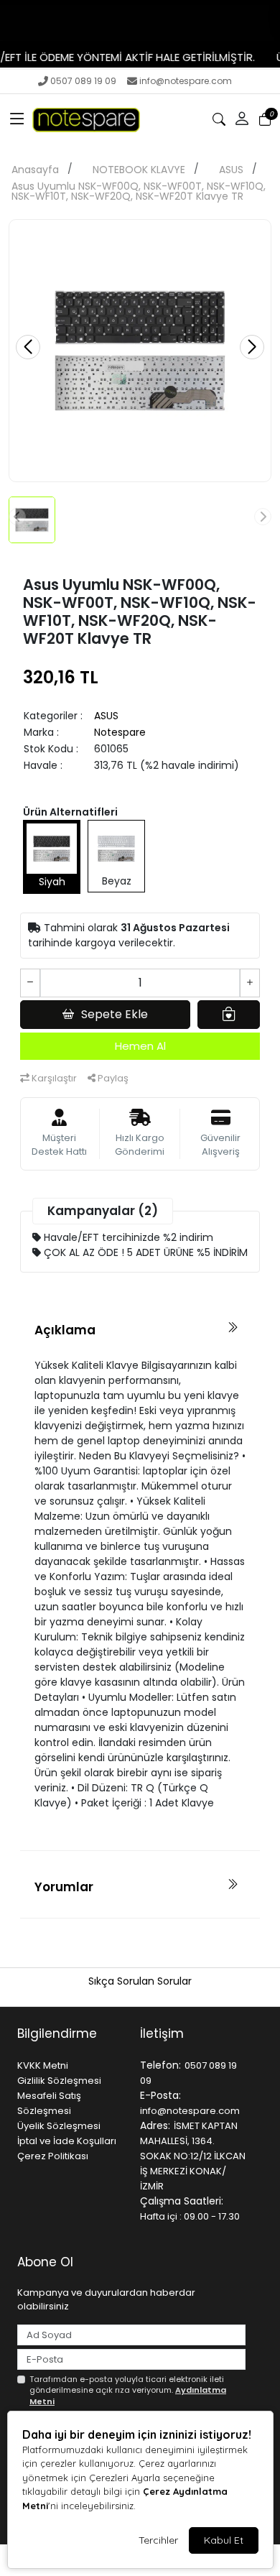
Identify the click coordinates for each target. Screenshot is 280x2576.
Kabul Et (224, 2540)
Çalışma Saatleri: (182, 2201)
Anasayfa (35, 170)
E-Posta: (160, 2095)
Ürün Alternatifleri (70, 812)
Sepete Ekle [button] (115, 1014)
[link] (140, 23)
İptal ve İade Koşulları (67, 2141)
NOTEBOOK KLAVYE (139, 170)
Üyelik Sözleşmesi (59, 2126)
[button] (17, 119)
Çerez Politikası (53, 2156)
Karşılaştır (53, 1078)
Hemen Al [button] (140, 1046)
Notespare (120, 732)
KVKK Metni (43, 2065)
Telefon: (160, 2065)
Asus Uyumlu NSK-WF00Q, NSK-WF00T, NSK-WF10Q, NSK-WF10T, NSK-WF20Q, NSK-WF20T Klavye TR (139, 191)
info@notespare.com (186, 81)
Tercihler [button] (158, 2540)
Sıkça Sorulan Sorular (140, 1981)
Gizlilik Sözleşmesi (59, 2081)
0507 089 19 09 (83, 81)
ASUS (231, 170)
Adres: (155, 2125)
